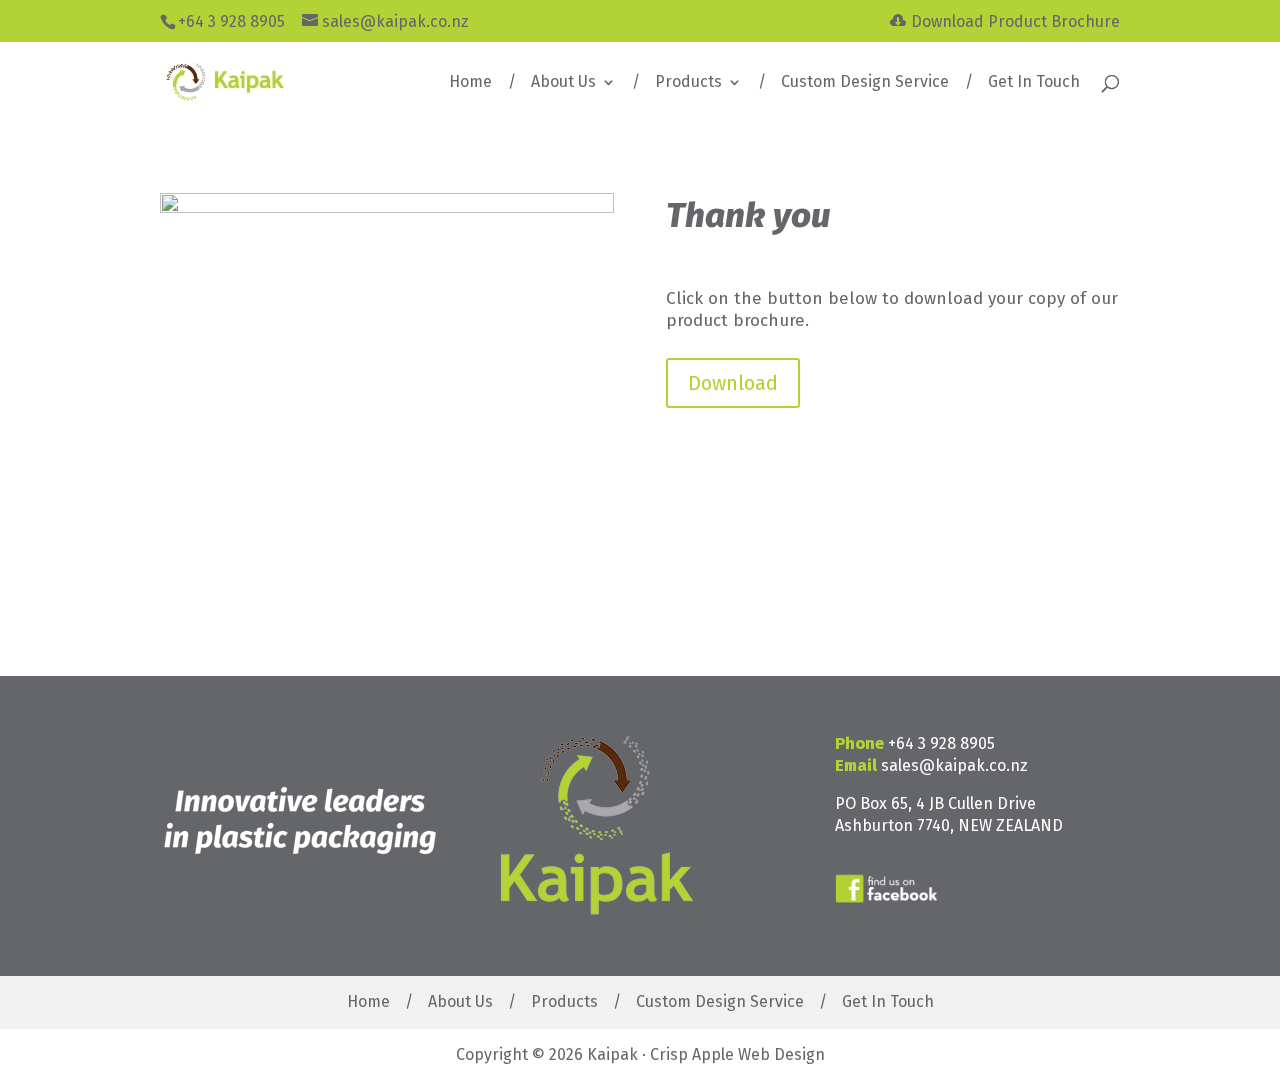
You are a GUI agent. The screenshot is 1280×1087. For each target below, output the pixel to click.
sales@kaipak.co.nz (954, 765)
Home (470, 83)
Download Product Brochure (1015, 21)
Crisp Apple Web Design (737, 1054)
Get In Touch (1034, 83)
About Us (563, 83)
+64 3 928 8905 (941, 743)
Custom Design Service (865, 83)
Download (733, 383)
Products (688, 83)
